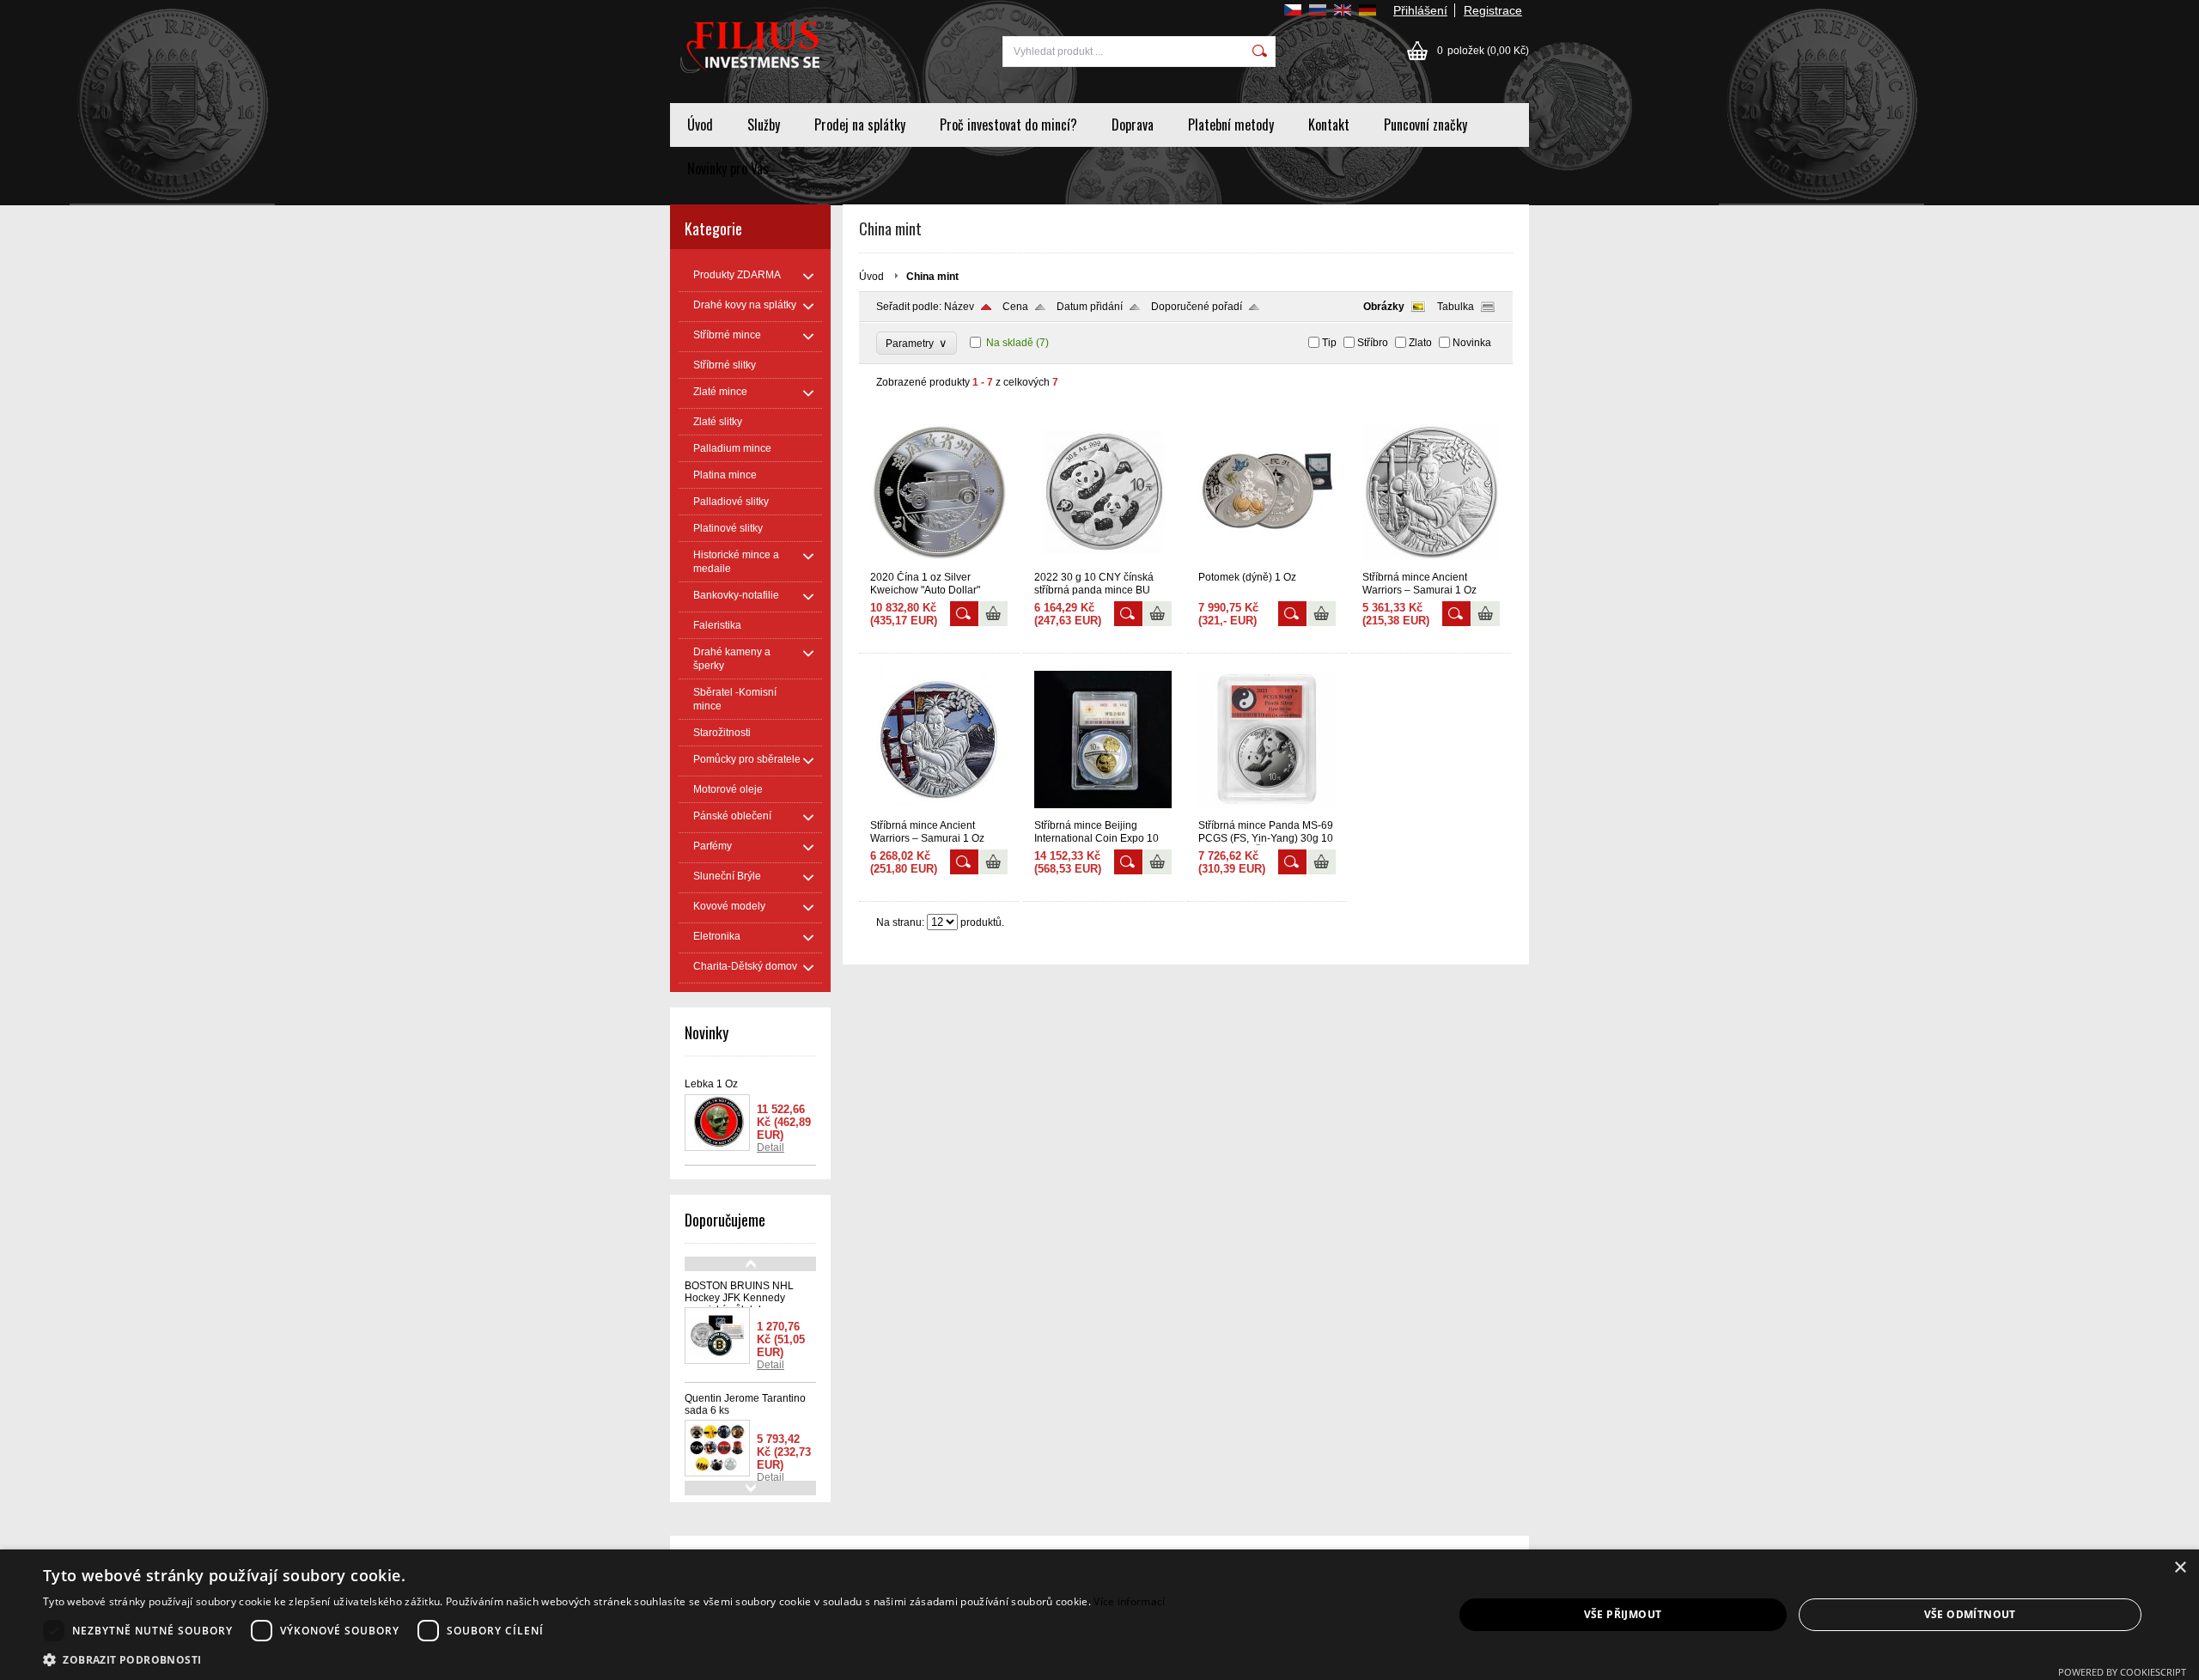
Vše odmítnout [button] (1970, 1614)
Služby (764, 125)
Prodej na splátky (860, 125)
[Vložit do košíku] (993, 614)
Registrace (1493, 10)
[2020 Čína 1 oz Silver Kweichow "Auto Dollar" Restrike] (939, 563)
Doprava (1133, 125)
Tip (1329, 343)
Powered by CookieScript (2122, 1672)
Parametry (917, 343)
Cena (1015, 307)
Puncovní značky (1425, 125)
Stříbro (1373, 343)
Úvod (700, 125)
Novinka (1472, 343)
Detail (771, 1147)
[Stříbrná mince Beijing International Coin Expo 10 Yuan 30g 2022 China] (1103, 812)
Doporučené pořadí (1197, 307)
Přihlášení (1420, 10)
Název (959, 307)
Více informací (1129, 1601)
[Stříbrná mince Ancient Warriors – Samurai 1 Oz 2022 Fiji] (1431, 563)
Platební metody (1231, 125)
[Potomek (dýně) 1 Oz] (1267, 563)
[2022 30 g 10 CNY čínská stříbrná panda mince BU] (1103, 563)
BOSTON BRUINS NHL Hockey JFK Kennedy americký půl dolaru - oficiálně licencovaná (739, 1304)
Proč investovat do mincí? (1008, 125)
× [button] (2180, 1568)
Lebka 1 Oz (711, 1084)
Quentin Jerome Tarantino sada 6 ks (745, 1404)
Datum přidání (1090, 307)
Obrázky (1384, 307)
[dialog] (1099, 1615)
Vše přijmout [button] (1623, 1614)
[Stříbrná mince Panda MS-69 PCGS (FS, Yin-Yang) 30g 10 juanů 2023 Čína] (1267, 812)
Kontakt (1329, 125)
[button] (604, 1659)
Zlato (1420, 343)
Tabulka (1456, 307)
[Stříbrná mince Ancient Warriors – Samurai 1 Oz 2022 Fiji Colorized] (939, 812)
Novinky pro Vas (728, 168)
